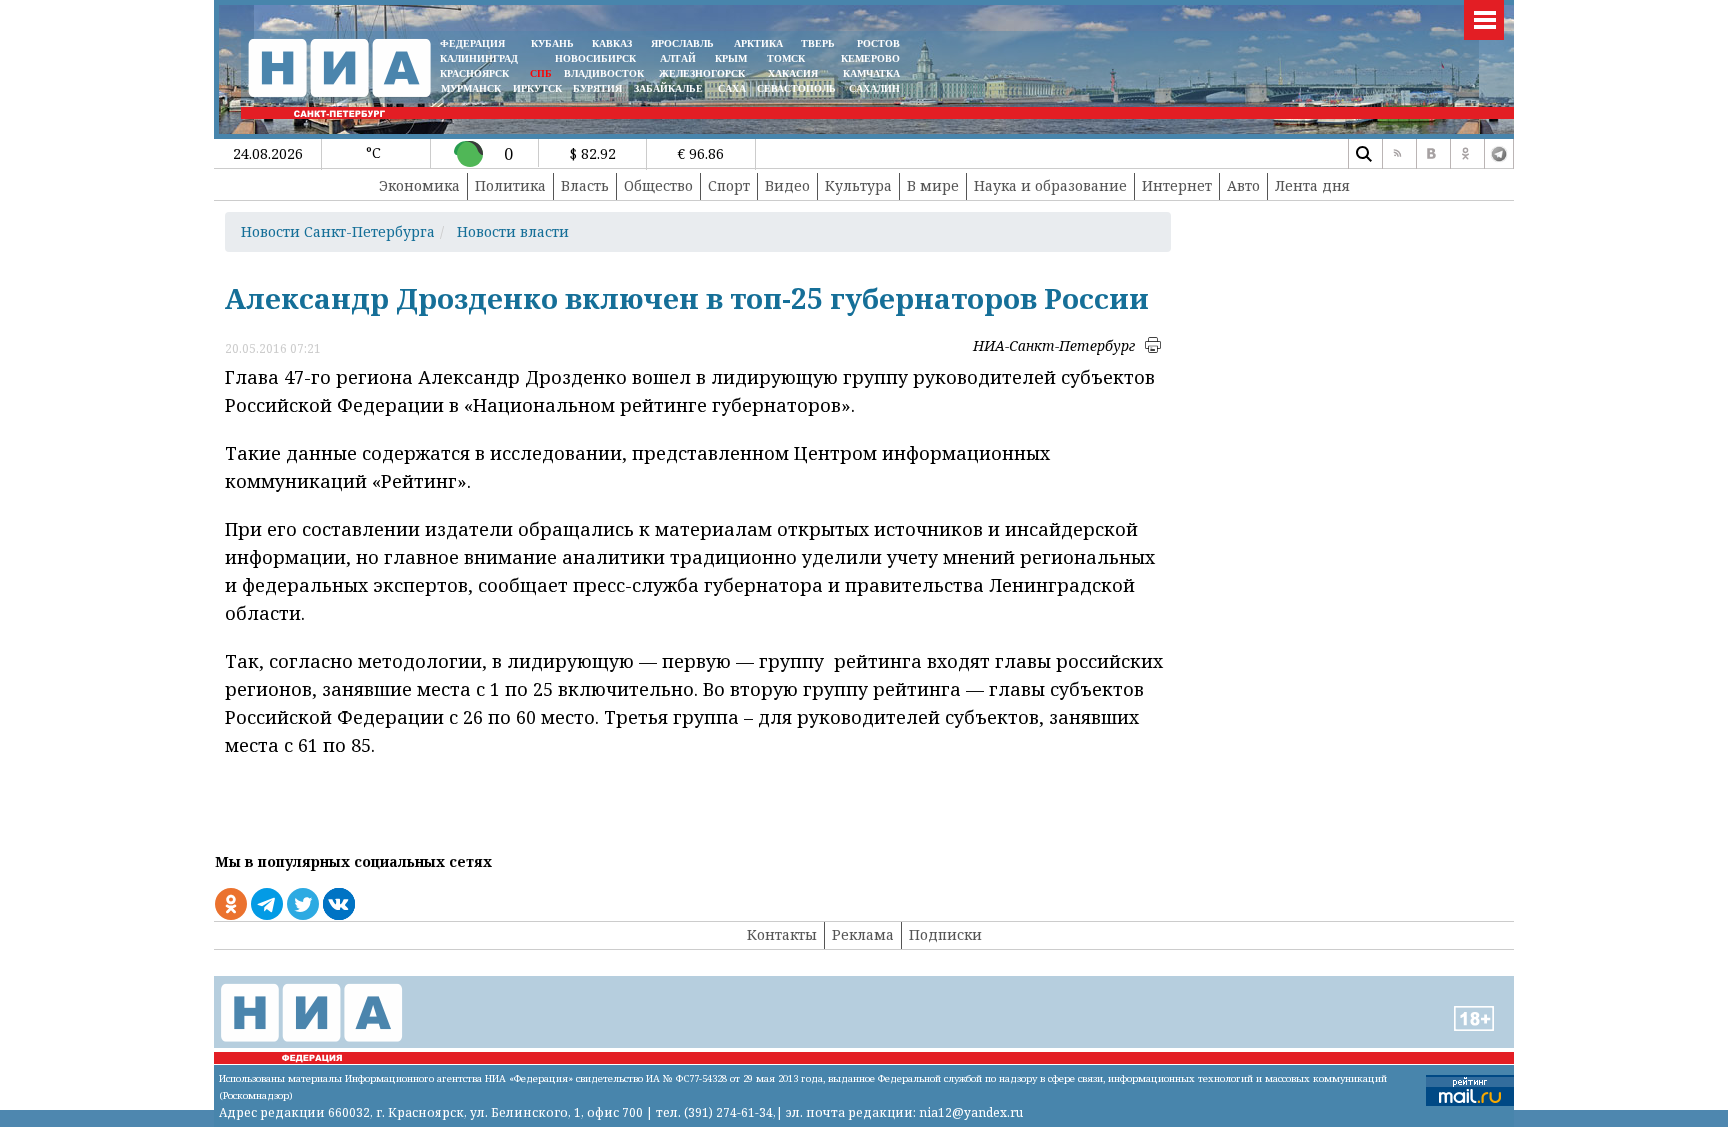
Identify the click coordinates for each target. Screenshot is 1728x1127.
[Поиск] (1363, 154)
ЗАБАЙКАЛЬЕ (670, 88)
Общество (658, 185)
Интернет (1177, 185)
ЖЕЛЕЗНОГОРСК (702, 73)
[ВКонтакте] (1431, 154)
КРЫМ (731, 58)
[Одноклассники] (1465, 154)
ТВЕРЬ (818, 43)
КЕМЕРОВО (870, 58)
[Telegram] (1499, 154)
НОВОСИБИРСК (595, 58)
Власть (585, 185)
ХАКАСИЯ (791, 73)
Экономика (419, 185)
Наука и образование (1050, 185)
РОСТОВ (878, 43)
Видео (787, 185)
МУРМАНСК (471, 88)
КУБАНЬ (552, 43)
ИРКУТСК (537, 88)
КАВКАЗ (612, 43)
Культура (858, 185)
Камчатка (870, 73)
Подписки (945, 934)
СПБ (541, 73)
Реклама (863, 934)
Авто (1243, 185)
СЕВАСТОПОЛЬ (796, 88)
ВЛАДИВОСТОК (604, 73)
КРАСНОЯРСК (474, 73)
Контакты (782, 934)
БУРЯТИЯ (597, 88)
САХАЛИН (874, 88)
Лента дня (1312, 185)
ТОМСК (789, 58)
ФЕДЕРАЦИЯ (472, 43)
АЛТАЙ (678, 58)
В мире (933, 185)
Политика (510, 185)
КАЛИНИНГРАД (479, 58)
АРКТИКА (758, 43)
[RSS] (1397, 154)
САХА (732, 88)
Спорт (729, 185)
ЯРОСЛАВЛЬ (682, 43)
